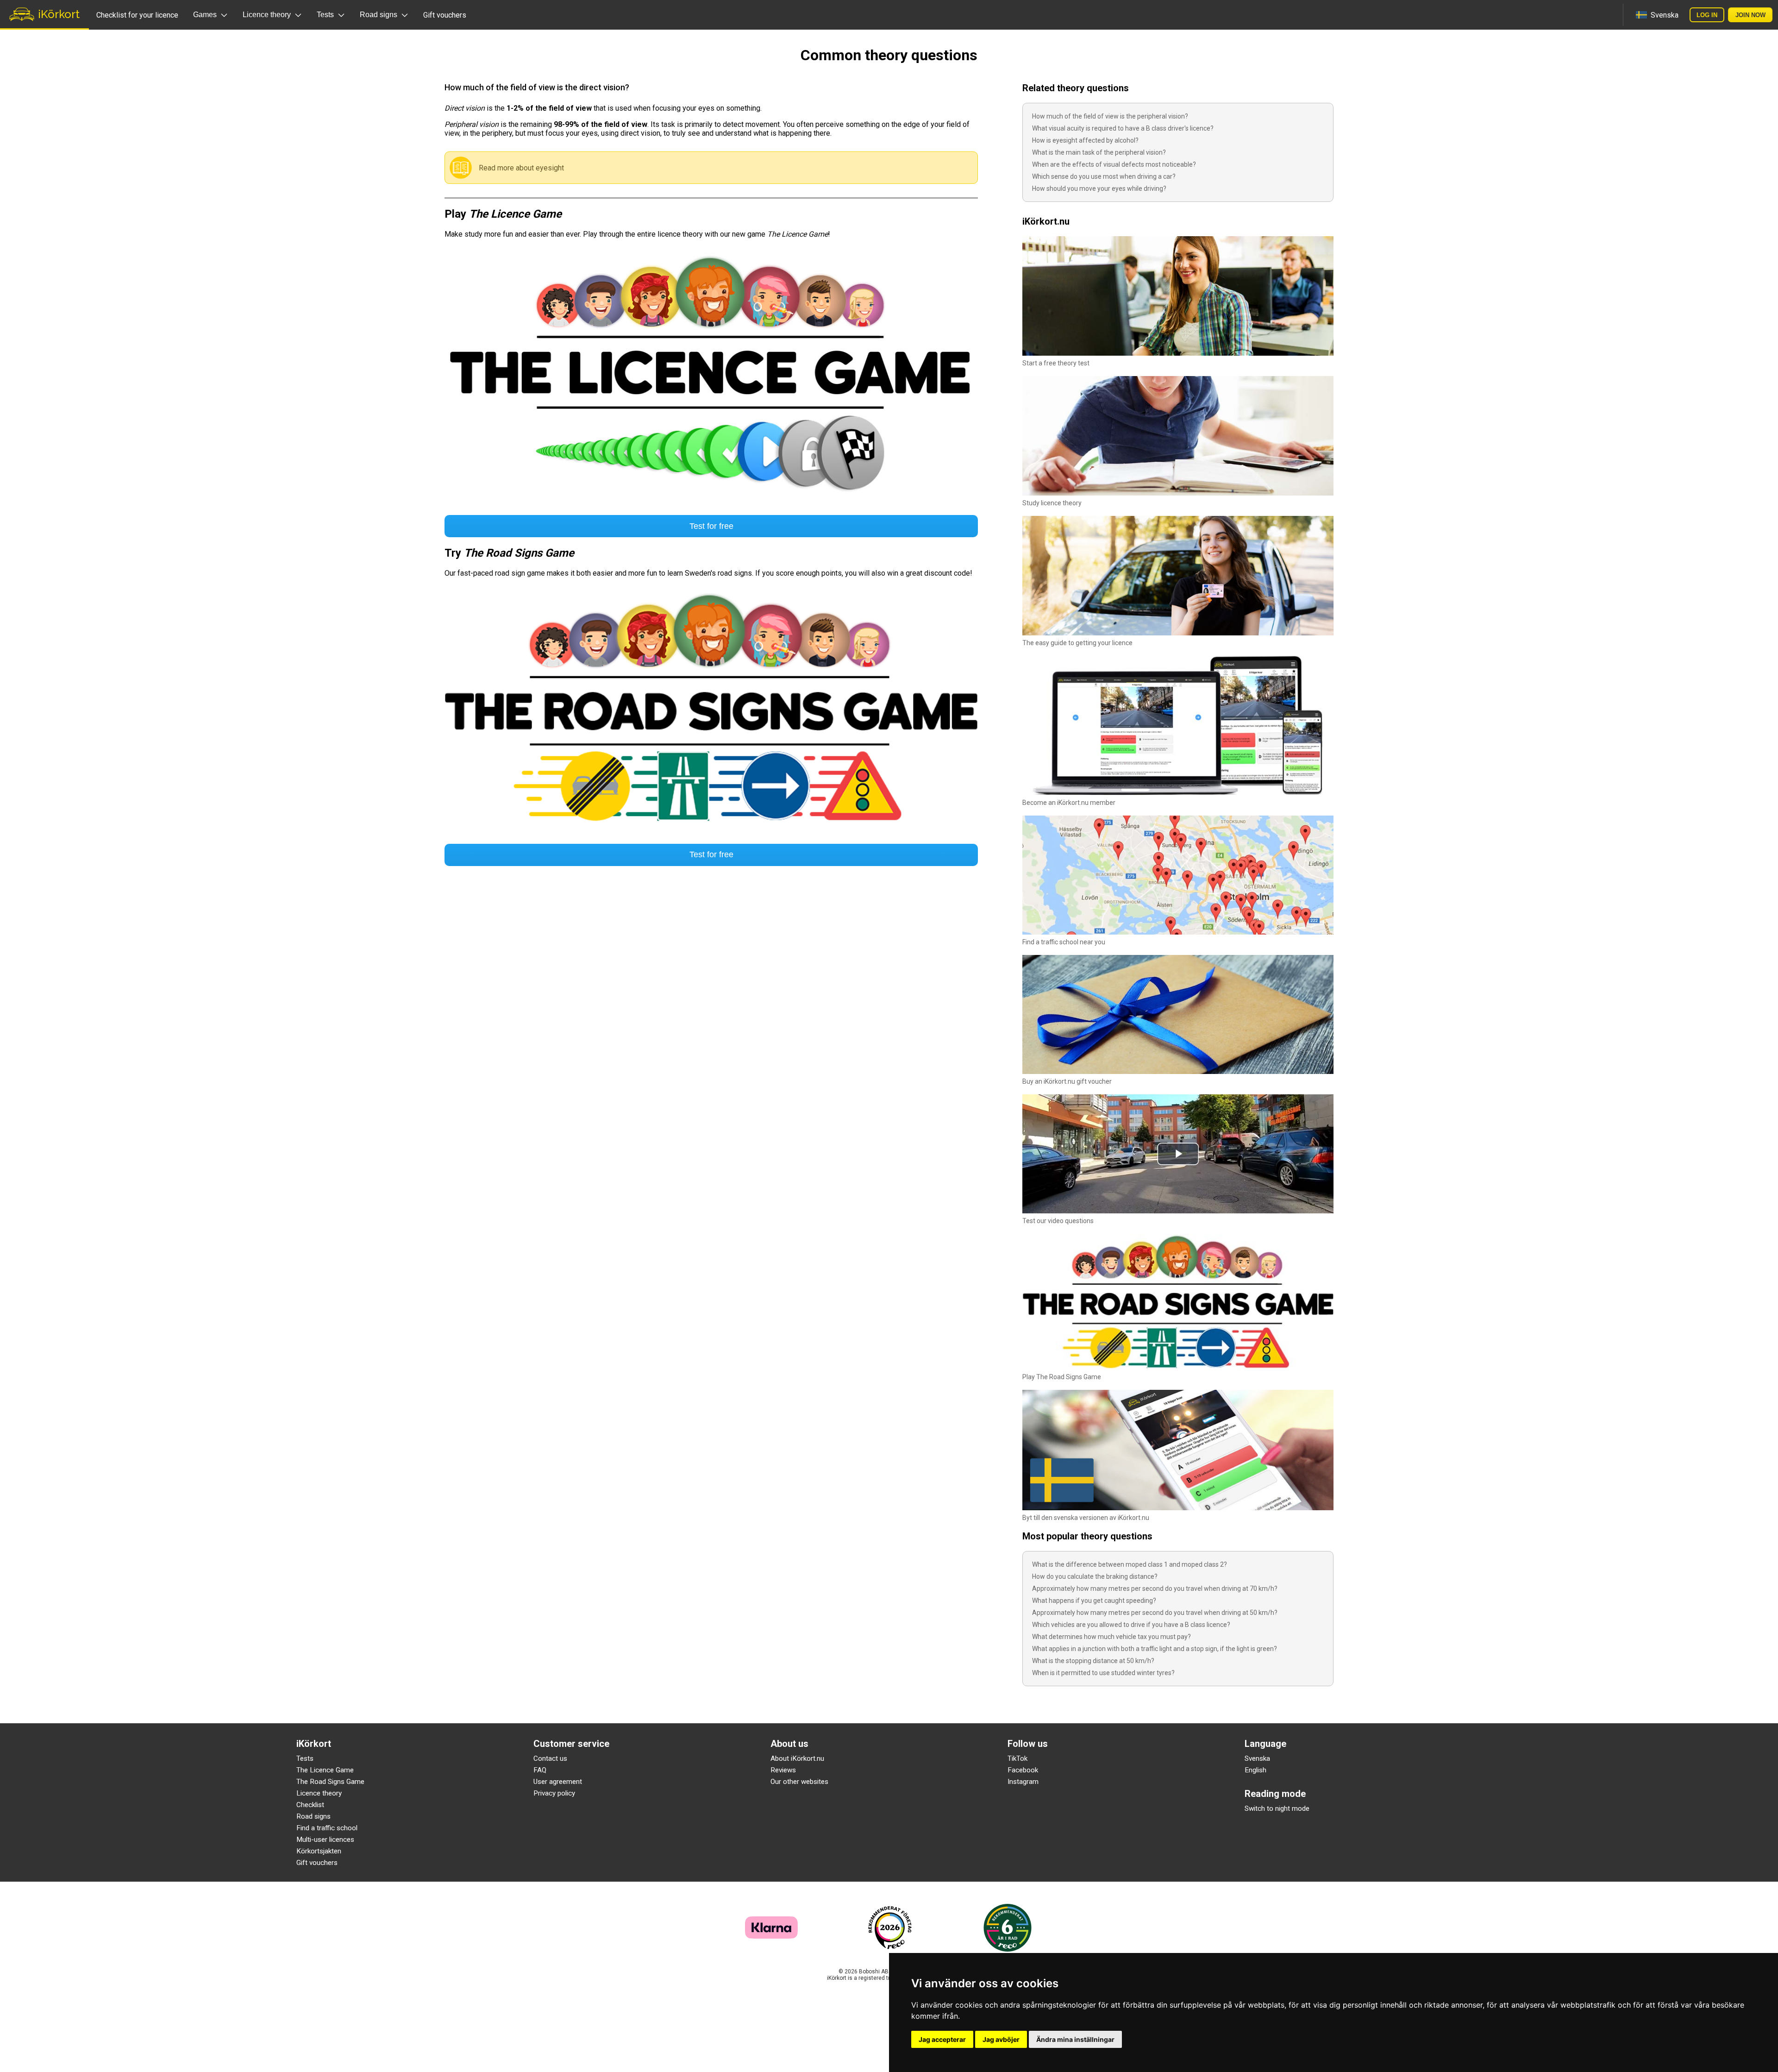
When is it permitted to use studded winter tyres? (1103, 1673)
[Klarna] (771, 1936)
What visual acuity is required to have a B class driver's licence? (1123, 128)
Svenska (1257, 1758)
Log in (1707, 15)
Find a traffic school (327, 1828)
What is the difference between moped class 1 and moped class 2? (1130, 1564)
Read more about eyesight (521, 168)
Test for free (711, 526)
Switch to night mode (1277, 1808)
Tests (305, 1758)
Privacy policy (554, 1793)
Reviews (783, 1770)
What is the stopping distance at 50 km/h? (1093, 1661)
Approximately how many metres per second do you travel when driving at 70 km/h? (1155, 1589)
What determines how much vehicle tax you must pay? (1111, 1637)
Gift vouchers (445, 15)
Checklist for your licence (137, 15)
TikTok (1017, 1758)
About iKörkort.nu (797, 1758)
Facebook (1023, 1770)
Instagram (1023, 1782)
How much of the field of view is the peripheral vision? (1110, 116)
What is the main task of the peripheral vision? (1099, 152)
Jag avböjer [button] (1001, 2039)
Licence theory (319, 1793)
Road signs (313, 1816)
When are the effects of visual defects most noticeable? (1114, 164)
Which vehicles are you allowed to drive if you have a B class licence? (1131, 1625)
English (1255, 1770)
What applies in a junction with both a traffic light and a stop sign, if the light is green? (1155, 1649)
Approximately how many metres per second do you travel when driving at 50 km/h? (1155, 1613)
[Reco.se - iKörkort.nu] (890, 1928)
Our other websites (799, 1782)
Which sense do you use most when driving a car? (1104, 176)
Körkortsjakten (319, 1851)
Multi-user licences (325, 1840)
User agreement (558, 1782)
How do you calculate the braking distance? (1095, 1576)
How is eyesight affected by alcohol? (1085, 140)
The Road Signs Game (330, 1782)
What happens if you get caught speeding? (1094, 1601)
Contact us (550, 1758)
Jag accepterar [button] (942, 2039)
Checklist (310, 1805)
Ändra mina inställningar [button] (1075, 2039)
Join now (1750, 15)
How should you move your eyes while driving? (1099, 188)
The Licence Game (325, 1770)
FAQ (540, 1770)
